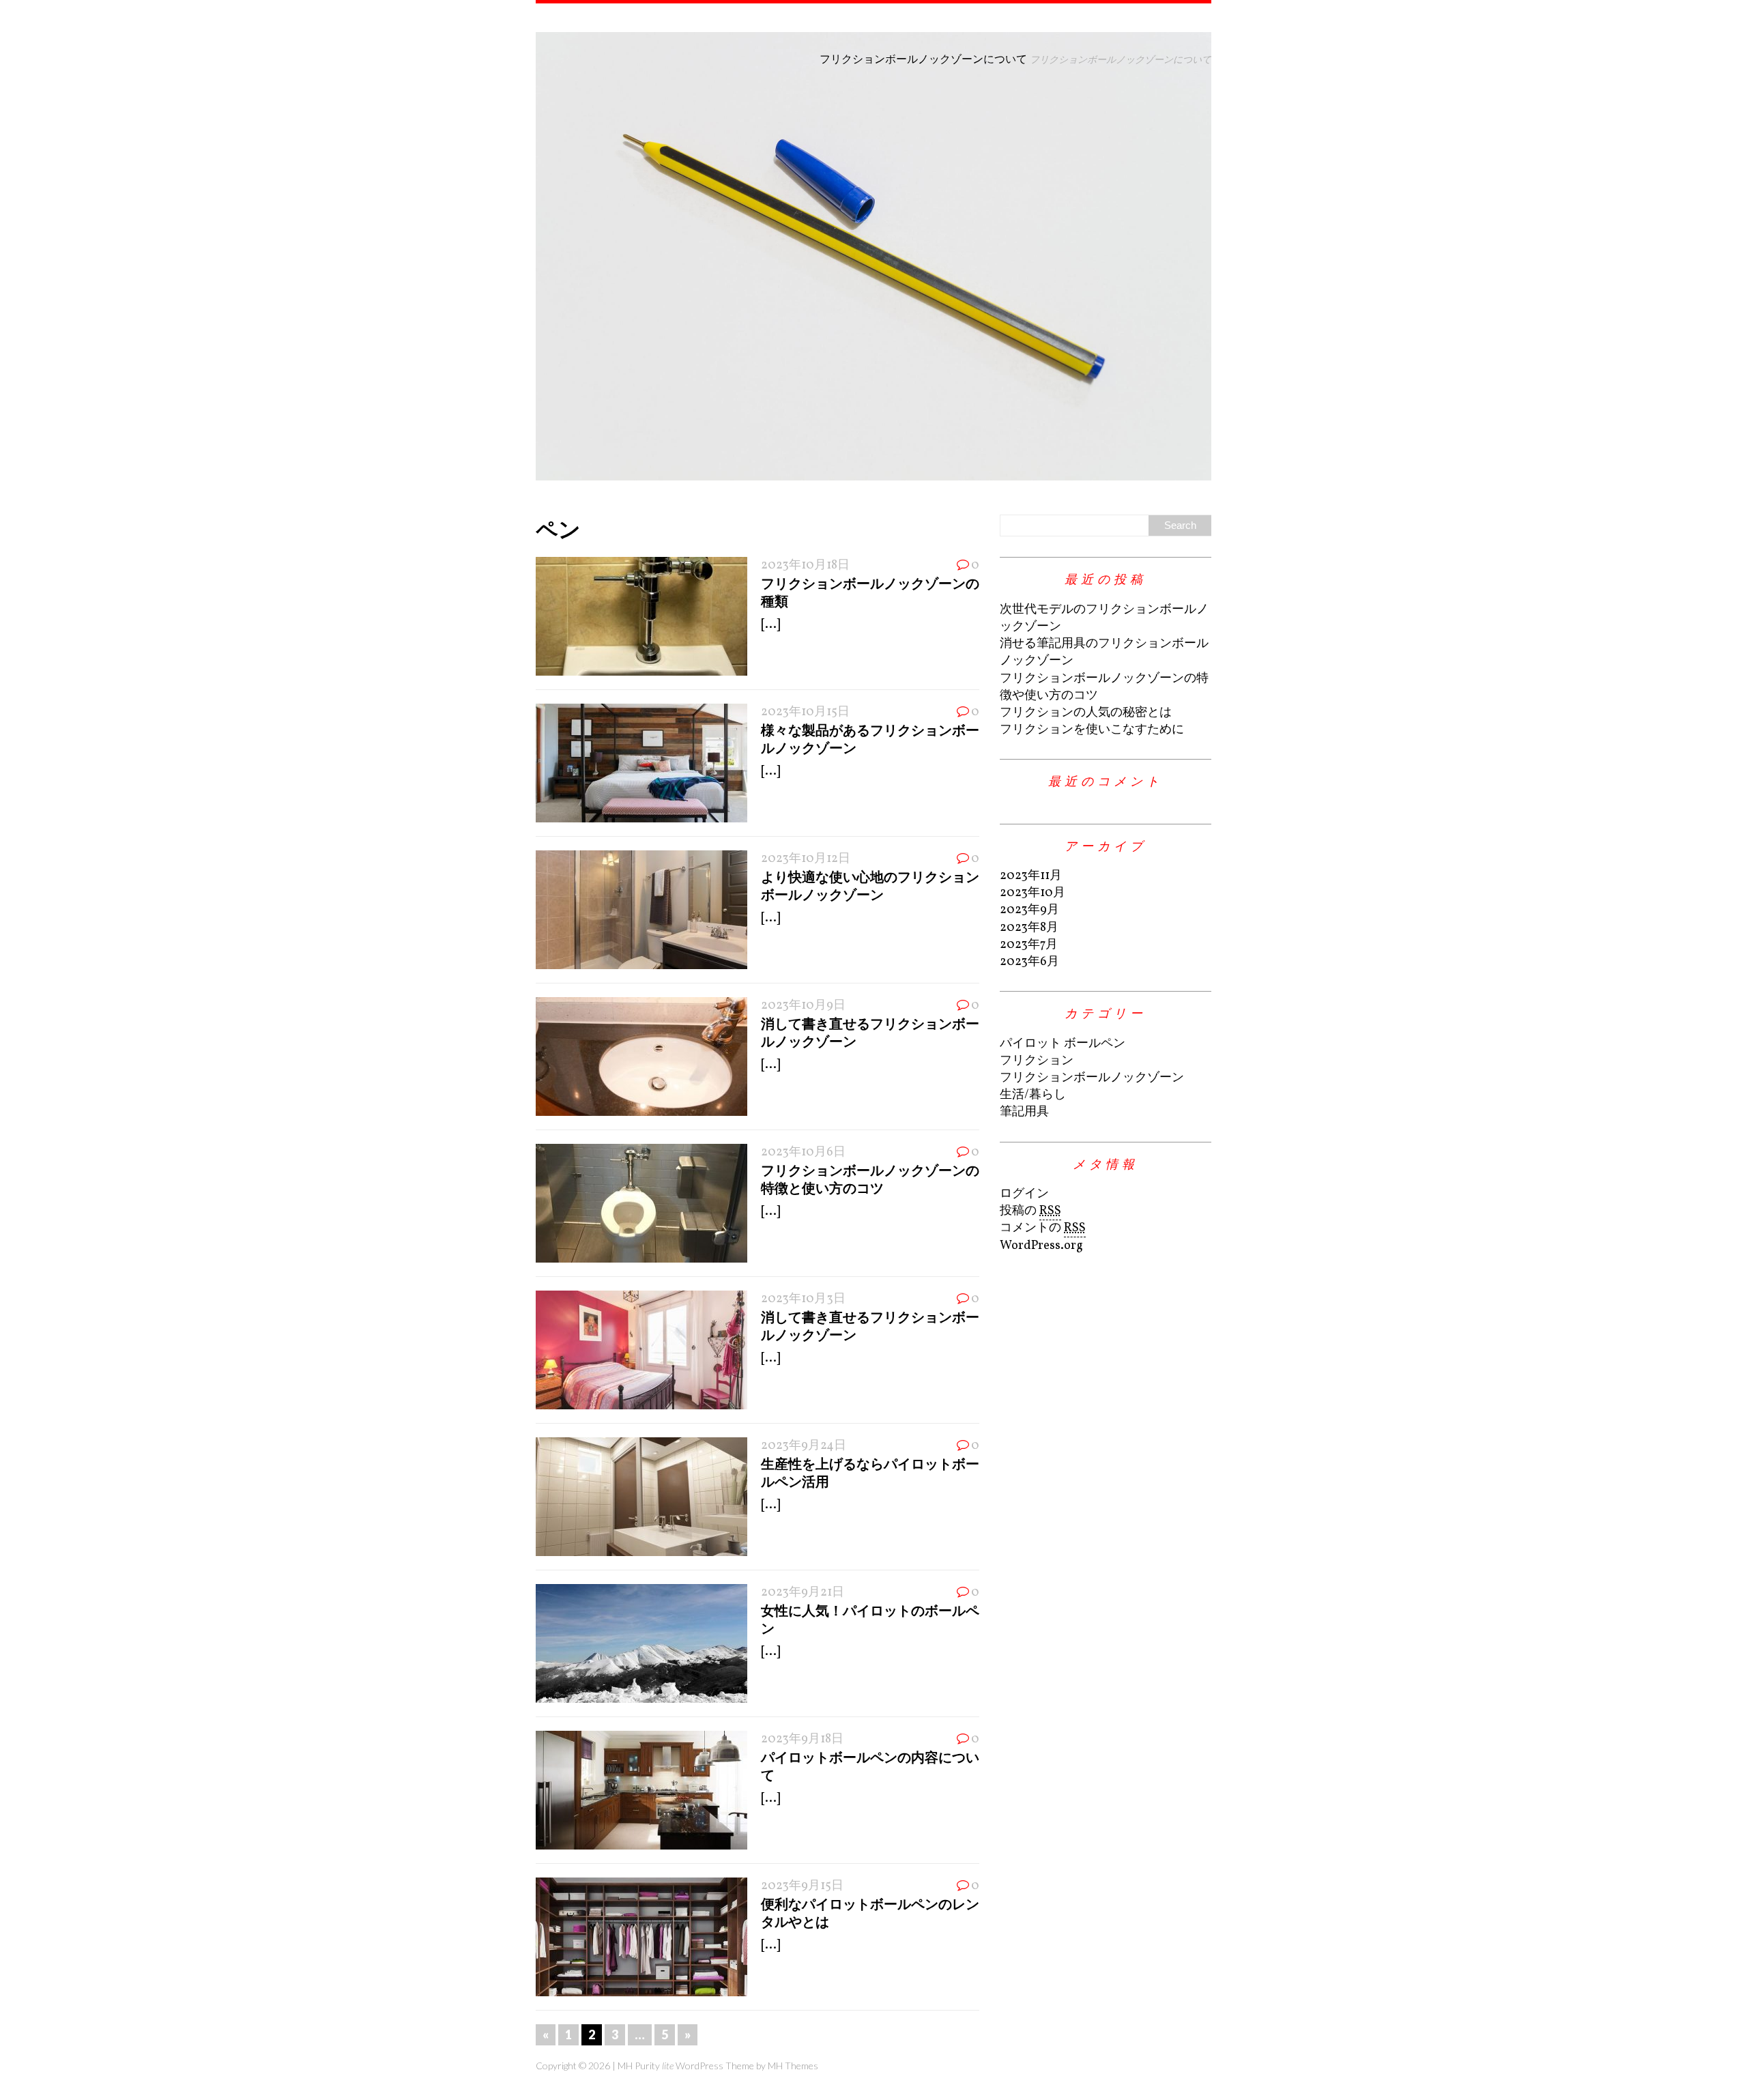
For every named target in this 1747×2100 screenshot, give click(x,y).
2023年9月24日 (804, 1446)
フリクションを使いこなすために (1092, 730)
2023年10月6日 (803, 1152)
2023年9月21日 (803, 1593)
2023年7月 (1029, 945)
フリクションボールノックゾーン (1092, 1078)
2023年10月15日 (805, 712)
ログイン (1024, 1194)
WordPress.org (1041, 1246)
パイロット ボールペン (1063, 1044)
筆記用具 (1024, 1112)
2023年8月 (1029, 928)
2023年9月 (1029, 910)
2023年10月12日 (806, 859)
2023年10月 (1033, 893)
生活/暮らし (1033, 1095)
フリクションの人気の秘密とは (1086, 713)
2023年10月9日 (803, 1006)
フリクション (1037, 1061)
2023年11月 (1031, 876)
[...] (770, 625)
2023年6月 (1029, 962)
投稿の (1030, 1211)
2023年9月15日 (802, 1886)
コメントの (1043, 1228)
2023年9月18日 (802, 1739)
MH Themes (793, 2066)
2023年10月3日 (803, 1299)
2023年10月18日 (805, 565)
